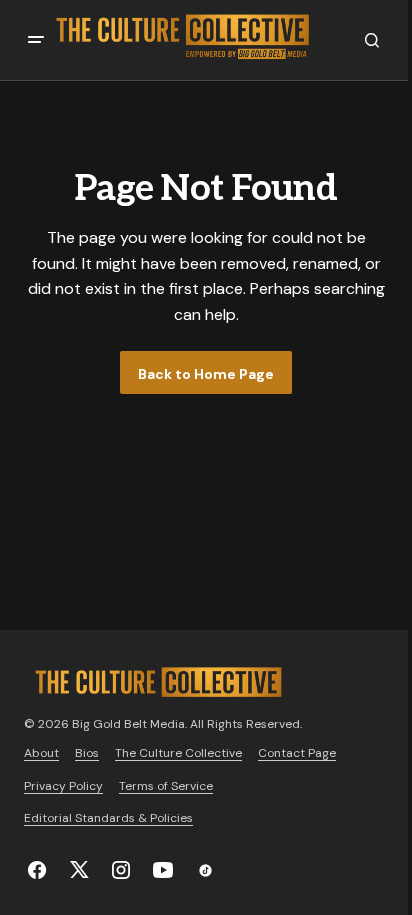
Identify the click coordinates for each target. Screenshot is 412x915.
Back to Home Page (206, 374)
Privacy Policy (63, 786)
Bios (87, 753)
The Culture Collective (178, 753)
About (41, 753)
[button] (36, 40)
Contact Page (297, 753)
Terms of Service (166, 786)
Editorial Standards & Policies (108, 818)
